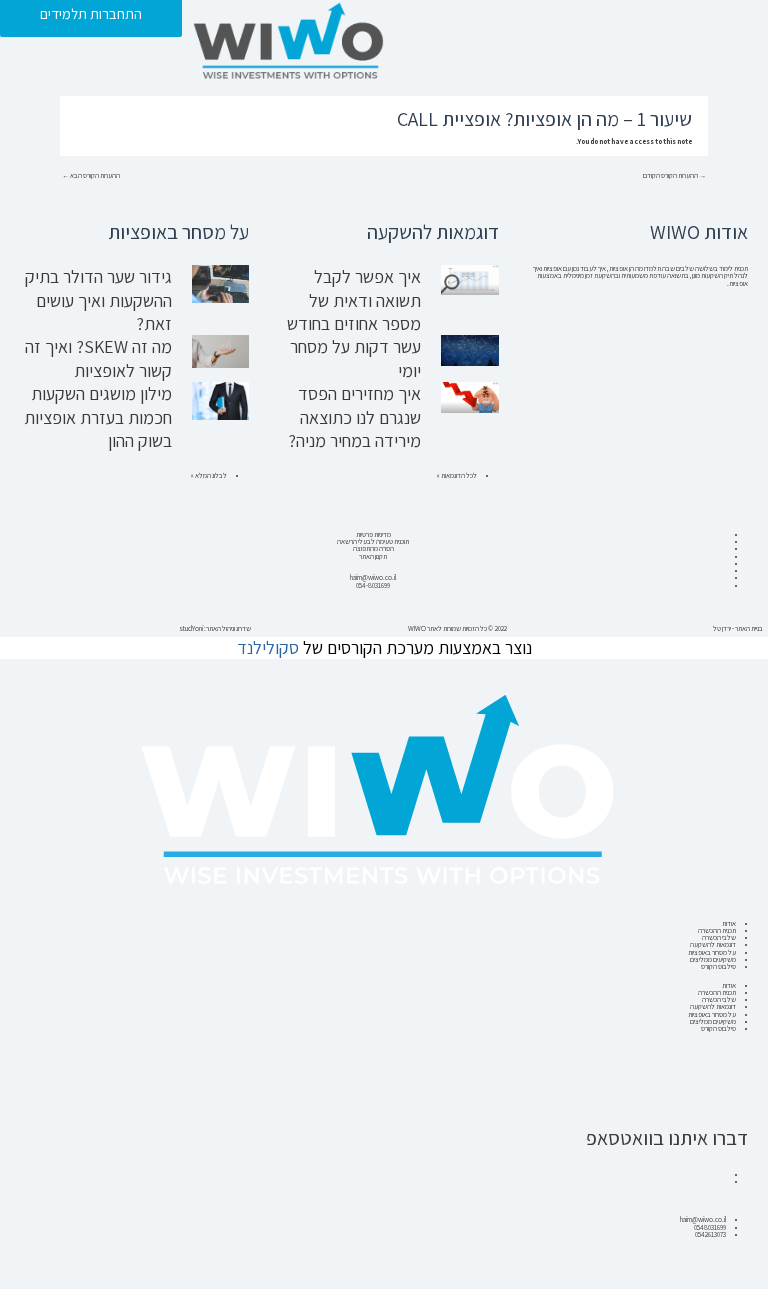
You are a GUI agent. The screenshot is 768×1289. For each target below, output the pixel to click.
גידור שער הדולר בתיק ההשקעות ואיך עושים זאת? (98, 300)
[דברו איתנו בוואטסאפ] (723, 1099)
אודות (729, 923)
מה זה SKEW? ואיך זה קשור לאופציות (98, 358)
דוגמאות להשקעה (713, 944)
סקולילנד (268, 647)
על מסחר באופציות (712, 952)
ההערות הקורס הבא (91, 175)
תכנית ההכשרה (717, 930)
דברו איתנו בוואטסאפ (667, 1138)
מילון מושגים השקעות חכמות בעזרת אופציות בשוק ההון (98, 417)
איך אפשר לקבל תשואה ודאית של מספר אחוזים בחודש (354, 300)
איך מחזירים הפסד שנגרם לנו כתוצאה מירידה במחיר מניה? (354, 417)
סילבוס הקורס (718, 966)
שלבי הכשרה (719, 937)
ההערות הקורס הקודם (674, 175)
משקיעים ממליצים (713, 959)
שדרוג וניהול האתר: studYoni (215, 628)
